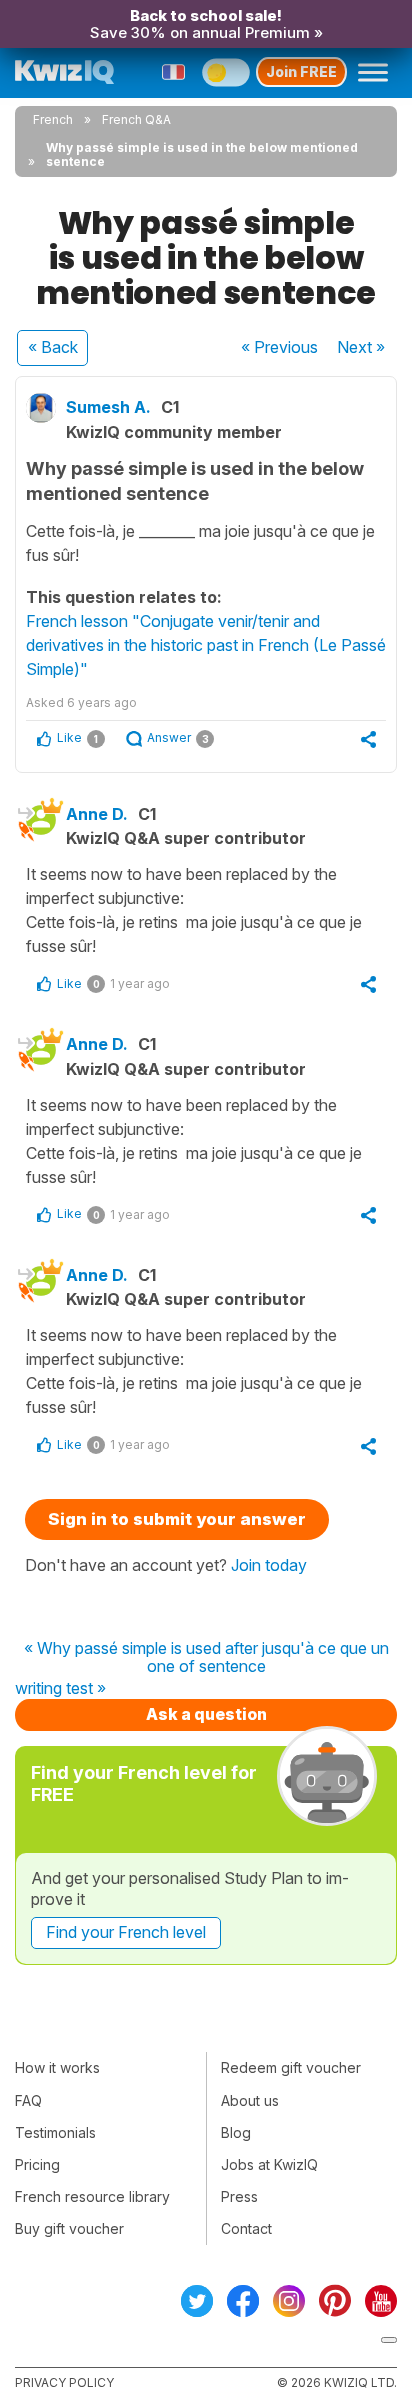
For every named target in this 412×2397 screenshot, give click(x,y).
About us (250, 2100)
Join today (269, 1565)
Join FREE (301, 71)
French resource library (92, 2196)
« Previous (279, 347)
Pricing (37, 2164)
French (53, 119)
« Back (53, 347)
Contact (246, 2228)
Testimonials (55, 2132)
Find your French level (126, 1932)
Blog (236, 2132)
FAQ (28, 2100)
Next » (361, 347)
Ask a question (206, 1714)
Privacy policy (64, 2382)
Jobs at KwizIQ (269, 2164)
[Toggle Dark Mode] (226, 72)
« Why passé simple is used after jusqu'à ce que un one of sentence (206, 1657)
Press (239, 2196)
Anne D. (97, 814)
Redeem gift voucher (291, 2067)
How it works (57, 2067)
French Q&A (136, 119)
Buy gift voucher (69, 2228)
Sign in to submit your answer (177, 1519)
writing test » (60, 1689)
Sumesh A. (108, 407)
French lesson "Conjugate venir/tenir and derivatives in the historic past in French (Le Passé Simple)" (206, 645)
